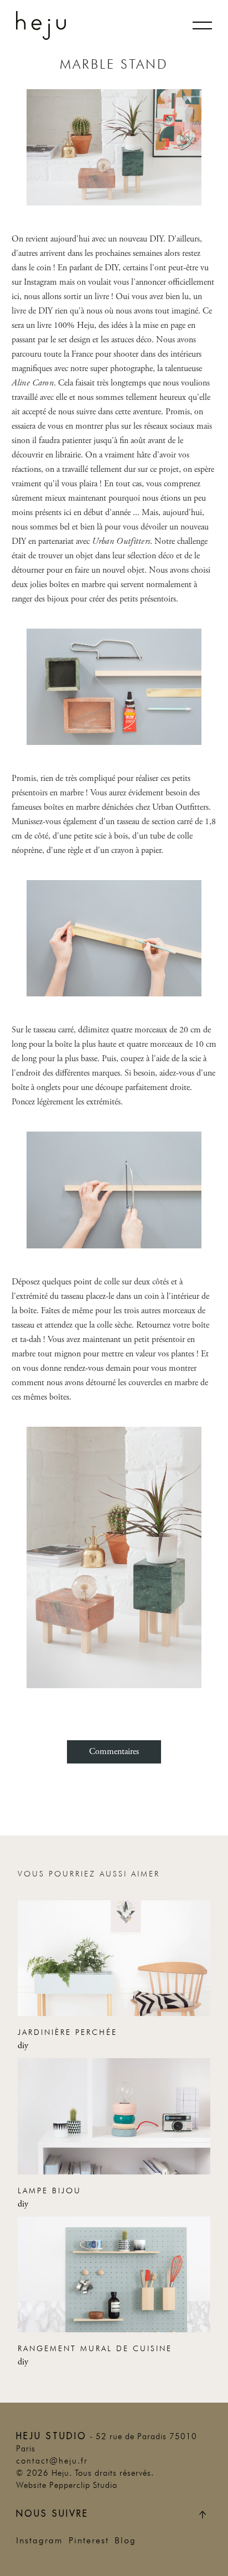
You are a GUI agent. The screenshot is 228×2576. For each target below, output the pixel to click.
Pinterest (89, 2541)
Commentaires (114, 1752)
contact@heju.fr (52, 2461)
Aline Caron (33, 383)
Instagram (40, 2541)
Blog (125, 2541)
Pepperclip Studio (83, 2485)
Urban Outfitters (121, 541)
